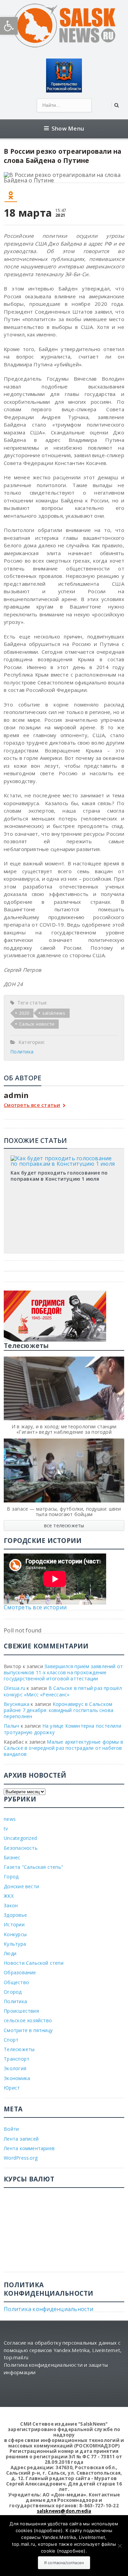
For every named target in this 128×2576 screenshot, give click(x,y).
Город (11, 1876)
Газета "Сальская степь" (33, 1867)
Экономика (17, 2078)
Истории (14, 1924)
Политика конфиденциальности (48, 2309)
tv (6, 1829)
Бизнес (12, 1857)
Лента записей (21, 2139)
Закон (11, 1905)
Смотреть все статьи (32, 1105)
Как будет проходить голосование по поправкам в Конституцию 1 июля (59, 1176)
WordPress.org (21, 2158)
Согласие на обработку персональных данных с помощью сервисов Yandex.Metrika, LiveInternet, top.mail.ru (63, 2350)
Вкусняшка (17, 1704)
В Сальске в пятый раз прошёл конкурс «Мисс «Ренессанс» (63, 1691)
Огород (13, 1992)
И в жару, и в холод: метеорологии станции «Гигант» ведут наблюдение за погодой (64, 1429)
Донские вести (21, 1886)
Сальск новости (37, 1024)
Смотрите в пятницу (28, 2030)
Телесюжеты (19, 2049)
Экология (15, 2068)
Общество (16, 1982)
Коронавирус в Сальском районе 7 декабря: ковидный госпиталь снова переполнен (59, 1710)
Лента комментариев (29, 2148)
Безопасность (21, 1848)
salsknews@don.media (64, 2511)
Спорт (11, 2040)
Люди (10, 1953)
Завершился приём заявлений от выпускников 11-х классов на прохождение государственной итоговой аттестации (63, 1672)
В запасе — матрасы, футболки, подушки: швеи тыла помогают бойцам (64, 1511)
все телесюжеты (64, 1525)
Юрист (12, 2088)
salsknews (54, 1013)
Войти (11, 2129)
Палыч (11, 1726)
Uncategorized (20, 1838)
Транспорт (17, 2059)
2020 (24, 1013)
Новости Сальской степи (34, 1963)
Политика (22, 1052)
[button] (9, 26)
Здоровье (15, 1915)
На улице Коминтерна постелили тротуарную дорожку (62, 1729)
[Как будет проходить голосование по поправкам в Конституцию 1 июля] (64, 1158)
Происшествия (21, 2011)
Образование (20, 1972)
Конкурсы (15, 1934)
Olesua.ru (15, 1688)
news (10, 1819)
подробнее (48, 2530)
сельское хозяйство (28, 2020)
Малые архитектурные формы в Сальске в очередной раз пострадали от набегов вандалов (63, 1748)
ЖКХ (9, 1896)
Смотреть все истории (35, 1607)
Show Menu (68, 128)
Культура (15, 1944)
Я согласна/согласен (64, 2563)
